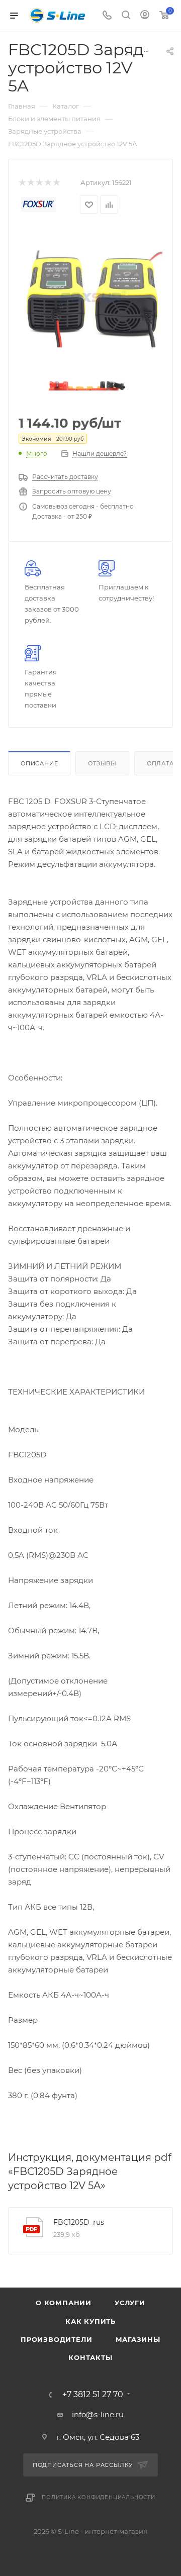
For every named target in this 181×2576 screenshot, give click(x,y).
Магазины (138, 2339)
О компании (64, 2303)
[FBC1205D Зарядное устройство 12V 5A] (90, 298)
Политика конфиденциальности (99, 2497)
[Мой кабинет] (145, 16)
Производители (56, 2339)
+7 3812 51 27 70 (93, 2395)
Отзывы (102, 763)
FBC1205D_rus (79, 2222)
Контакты (90, 2357)
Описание (39, 763)
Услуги (130, 2303)
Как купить (90, 2321)
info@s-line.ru (98, 2414)
